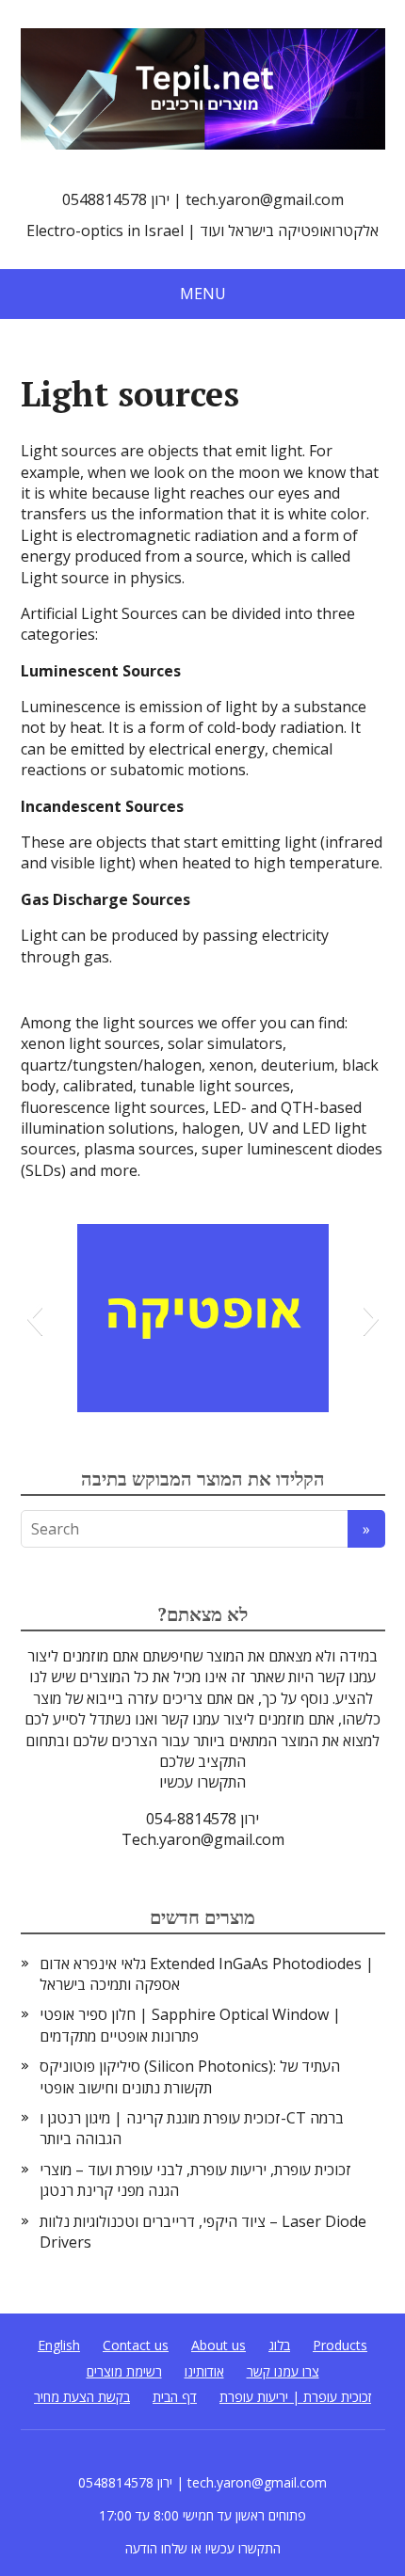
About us (219, 2345)
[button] (34, 1318)
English (59, 2345)
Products (340, 2345)
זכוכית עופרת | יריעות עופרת (295, 2397)
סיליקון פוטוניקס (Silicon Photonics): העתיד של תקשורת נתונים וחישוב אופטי (190, 2076)
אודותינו (204, 2371)
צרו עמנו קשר (283, 2371)
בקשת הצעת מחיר (82, 2397)
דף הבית (175, 2397)
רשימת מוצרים (124, 2371)
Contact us (136, 2345)
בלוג (279, 2345)
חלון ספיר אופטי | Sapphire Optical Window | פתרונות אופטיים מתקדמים (190, 2025)
